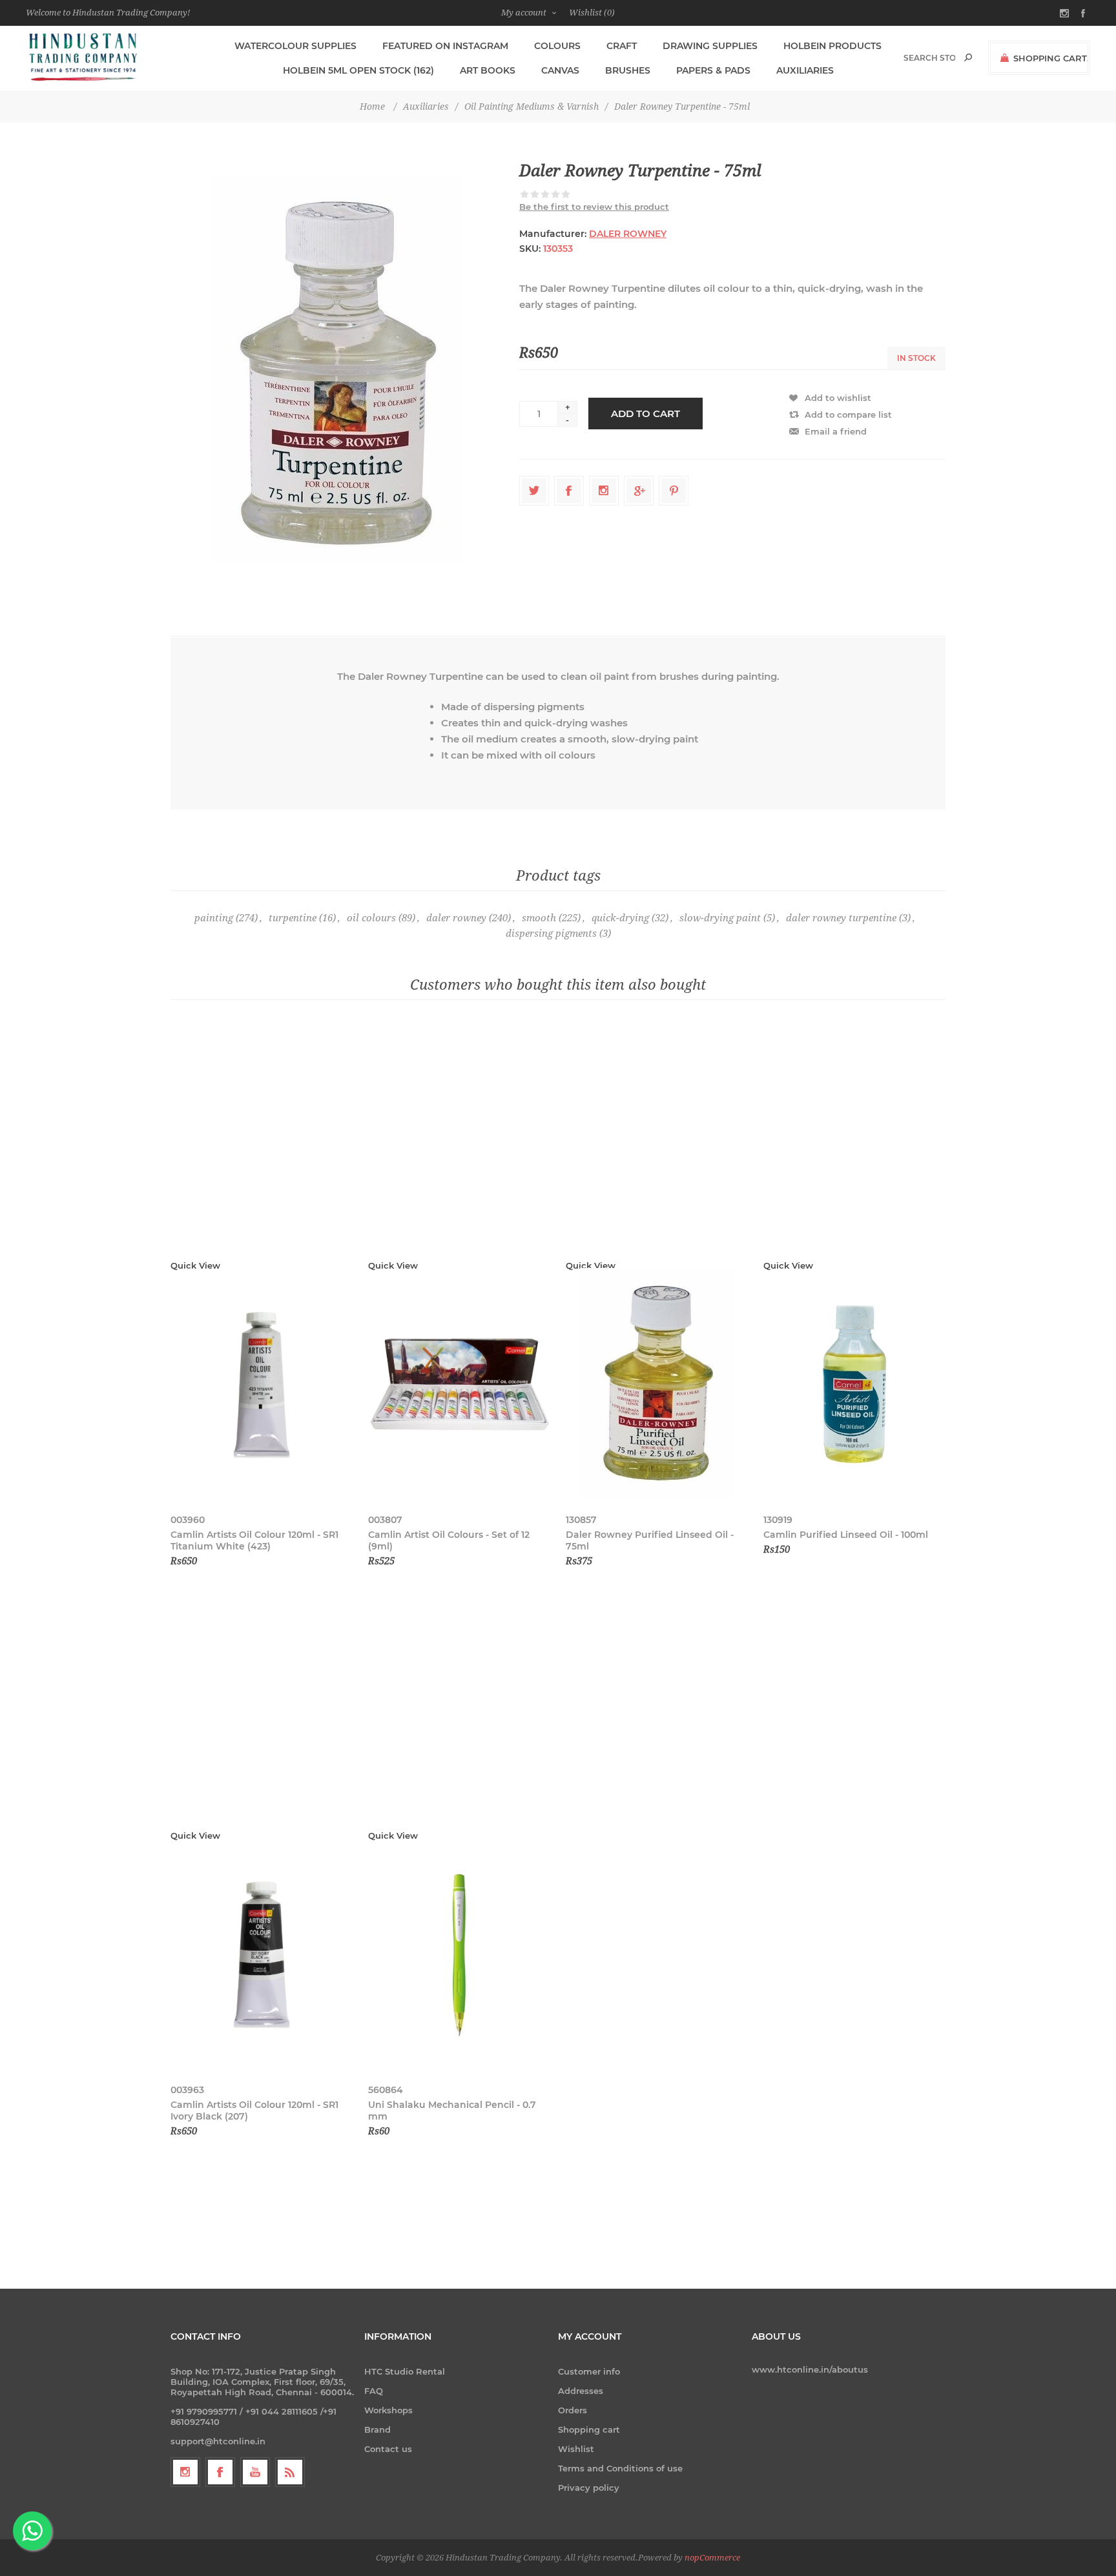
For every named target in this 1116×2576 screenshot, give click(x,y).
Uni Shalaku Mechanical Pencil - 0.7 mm (452, 2111)
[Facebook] (220, 2472)
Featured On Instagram (445, 46)
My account (524, 13)
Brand (377, 2429)
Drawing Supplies (710, 46)
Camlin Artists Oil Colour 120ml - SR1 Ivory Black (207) (254, 2111)
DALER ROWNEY (628, 234)
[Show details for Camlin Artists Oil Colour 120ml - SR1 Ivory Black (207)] (262, 1955)
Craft (622, 46)
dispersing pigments (551, 934)
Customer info (589, 2371)
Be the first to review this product (594, 207)
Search (968, 57)
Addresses (581, 2391)
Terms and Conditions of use (620, 2468)
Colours (557, 46)
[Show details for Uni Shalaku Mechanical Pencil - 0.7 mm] (459, 1955)
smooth (539, 918)
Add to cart (646, 414)
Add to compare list (848, 414)
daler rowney (456, 918)
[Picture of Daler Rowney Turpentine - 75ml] (337, 370)
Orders (573, 2410)
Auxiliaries (805, 70)
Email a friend (836, 431)
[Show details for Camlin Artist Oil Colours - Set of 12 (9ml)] (459, 1385)
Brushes (628, 70)
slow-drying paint (720, 918)
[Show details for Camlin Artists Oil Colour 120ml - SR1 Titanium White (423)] (262, 1385)
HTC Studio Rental (405, 2371)
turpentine (293, 918)
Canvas (560, 70)
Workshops (388, 2410)
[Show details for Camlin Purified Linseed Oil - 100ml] (854, 1385)
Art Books (488, 70)
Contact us (388, 2449)
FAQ (374, 2391)
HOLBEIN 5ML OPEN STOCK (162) (358, 70)
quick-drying (620, 918)
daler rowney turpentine (841, 918)
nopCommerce (712, 2558)
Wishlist (576, 2449)
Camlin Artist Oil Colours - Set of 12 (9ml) (449, 1540)
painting (214, 918)
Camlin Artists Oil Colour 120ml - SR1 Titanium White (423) (254, 1540)
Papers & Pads (713, 70)
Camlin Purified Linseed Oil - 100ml (846, 1535)
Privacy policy (589, 2488)
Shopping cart (589, 2429)
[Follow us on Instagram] (185, 2472)
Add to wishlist (838, 398)
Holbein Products (832, 46)
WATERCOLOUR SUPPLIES (295, 46)
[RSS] (290, 2472)
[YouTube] (255, 2472)
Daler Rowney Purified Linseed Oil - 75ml (650, 1540)
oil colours (371, 918)
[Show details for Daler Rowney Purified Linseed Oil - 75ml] (657, 1385)
